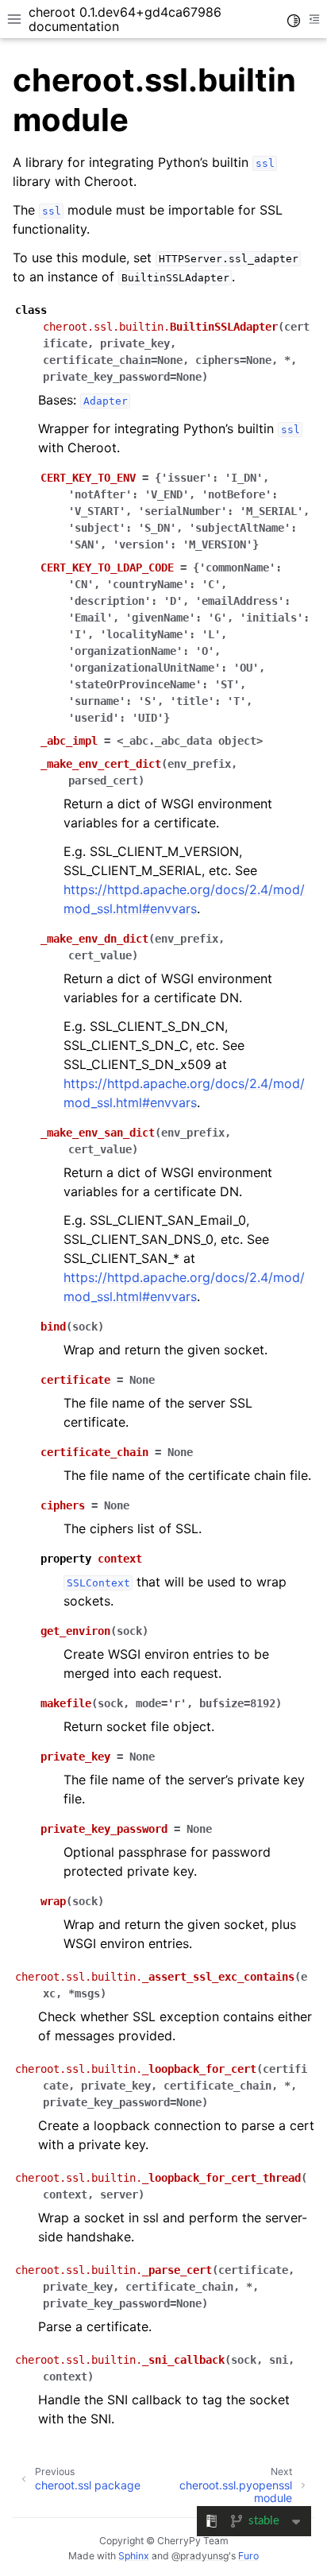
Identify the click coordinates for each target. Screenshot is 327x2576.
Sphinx (134, 2556)
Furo (248, 2556)
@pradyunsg (200, 2556)
